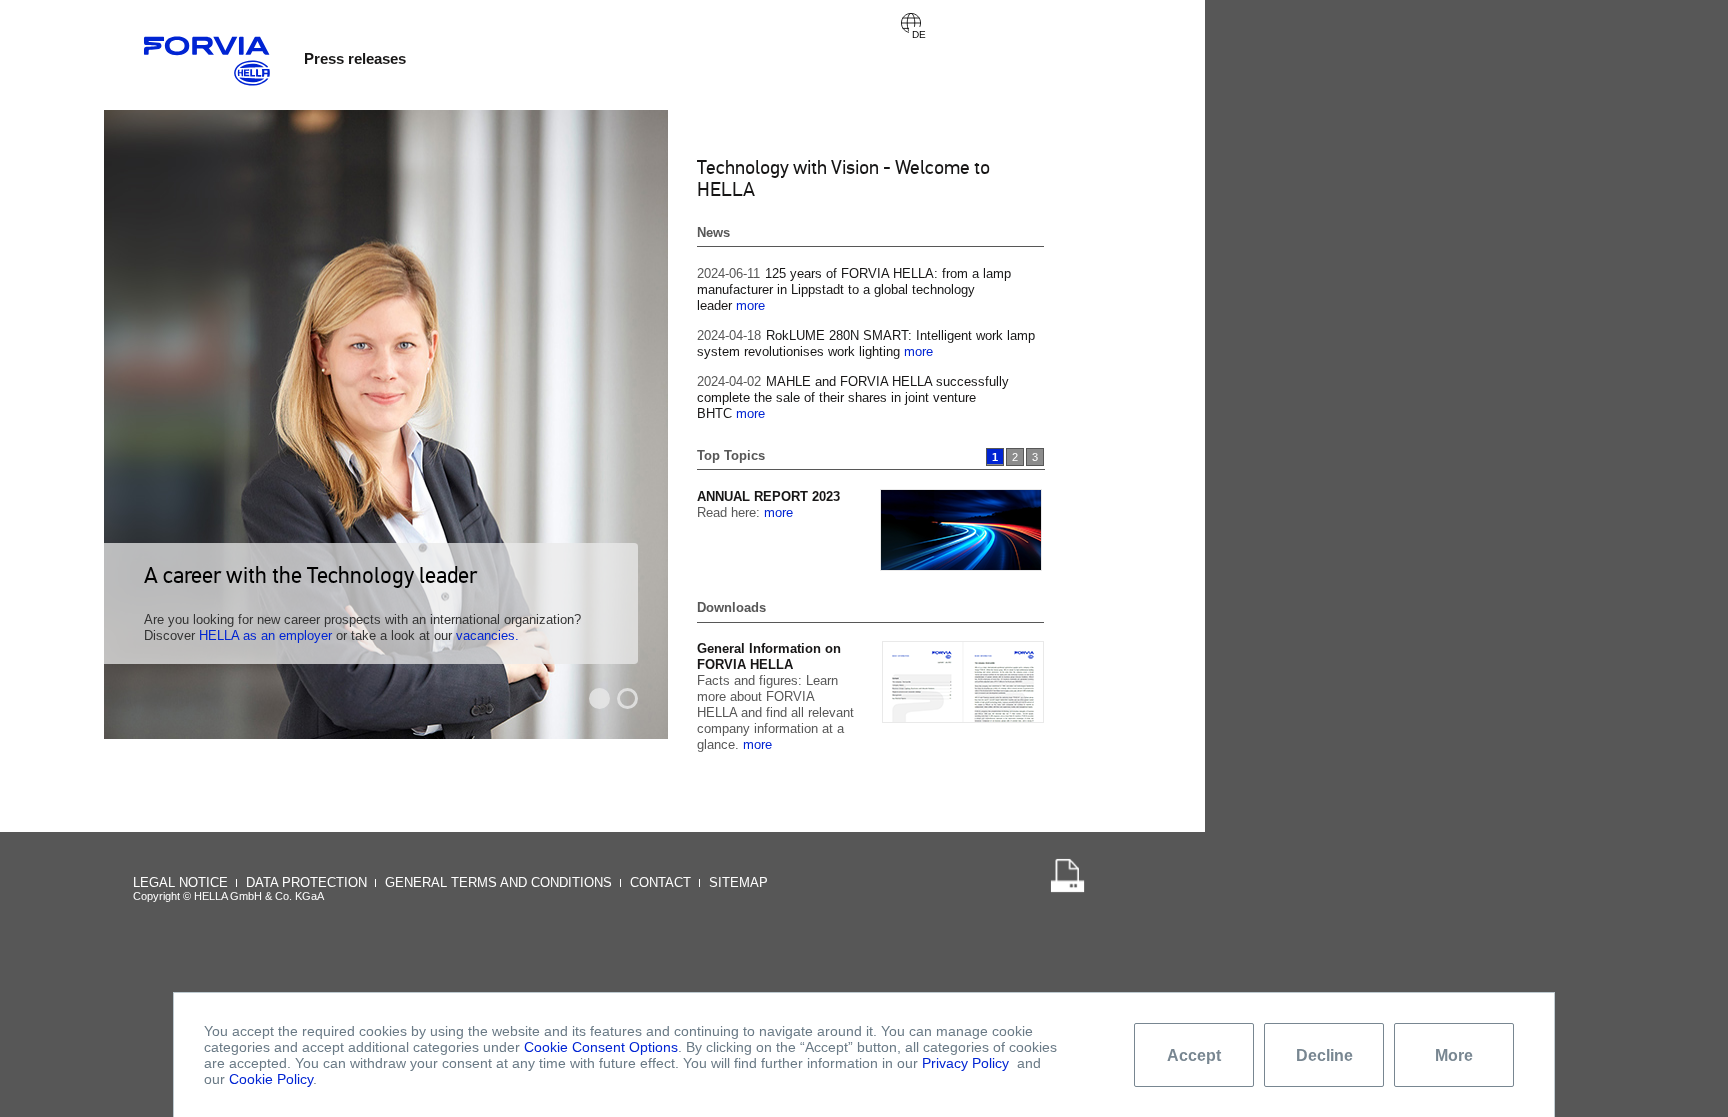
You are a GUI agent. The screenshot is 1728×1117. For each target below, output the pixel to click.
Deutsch (911, 23)
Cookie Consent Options (601, 1047)
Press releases (355, 58)
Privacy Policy (965, 1063)
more (750, 305)
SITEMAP (738, 882)
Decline (1324, 1055)
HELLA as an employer (265, 635)
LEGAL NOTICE (180, 882)
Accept (1194, 1055)
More (1454, 1055)
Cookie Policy (271, 1079)
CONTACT (660, 882)
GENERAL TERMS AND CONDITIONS (498, 882)
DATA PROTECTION (306, 882)
